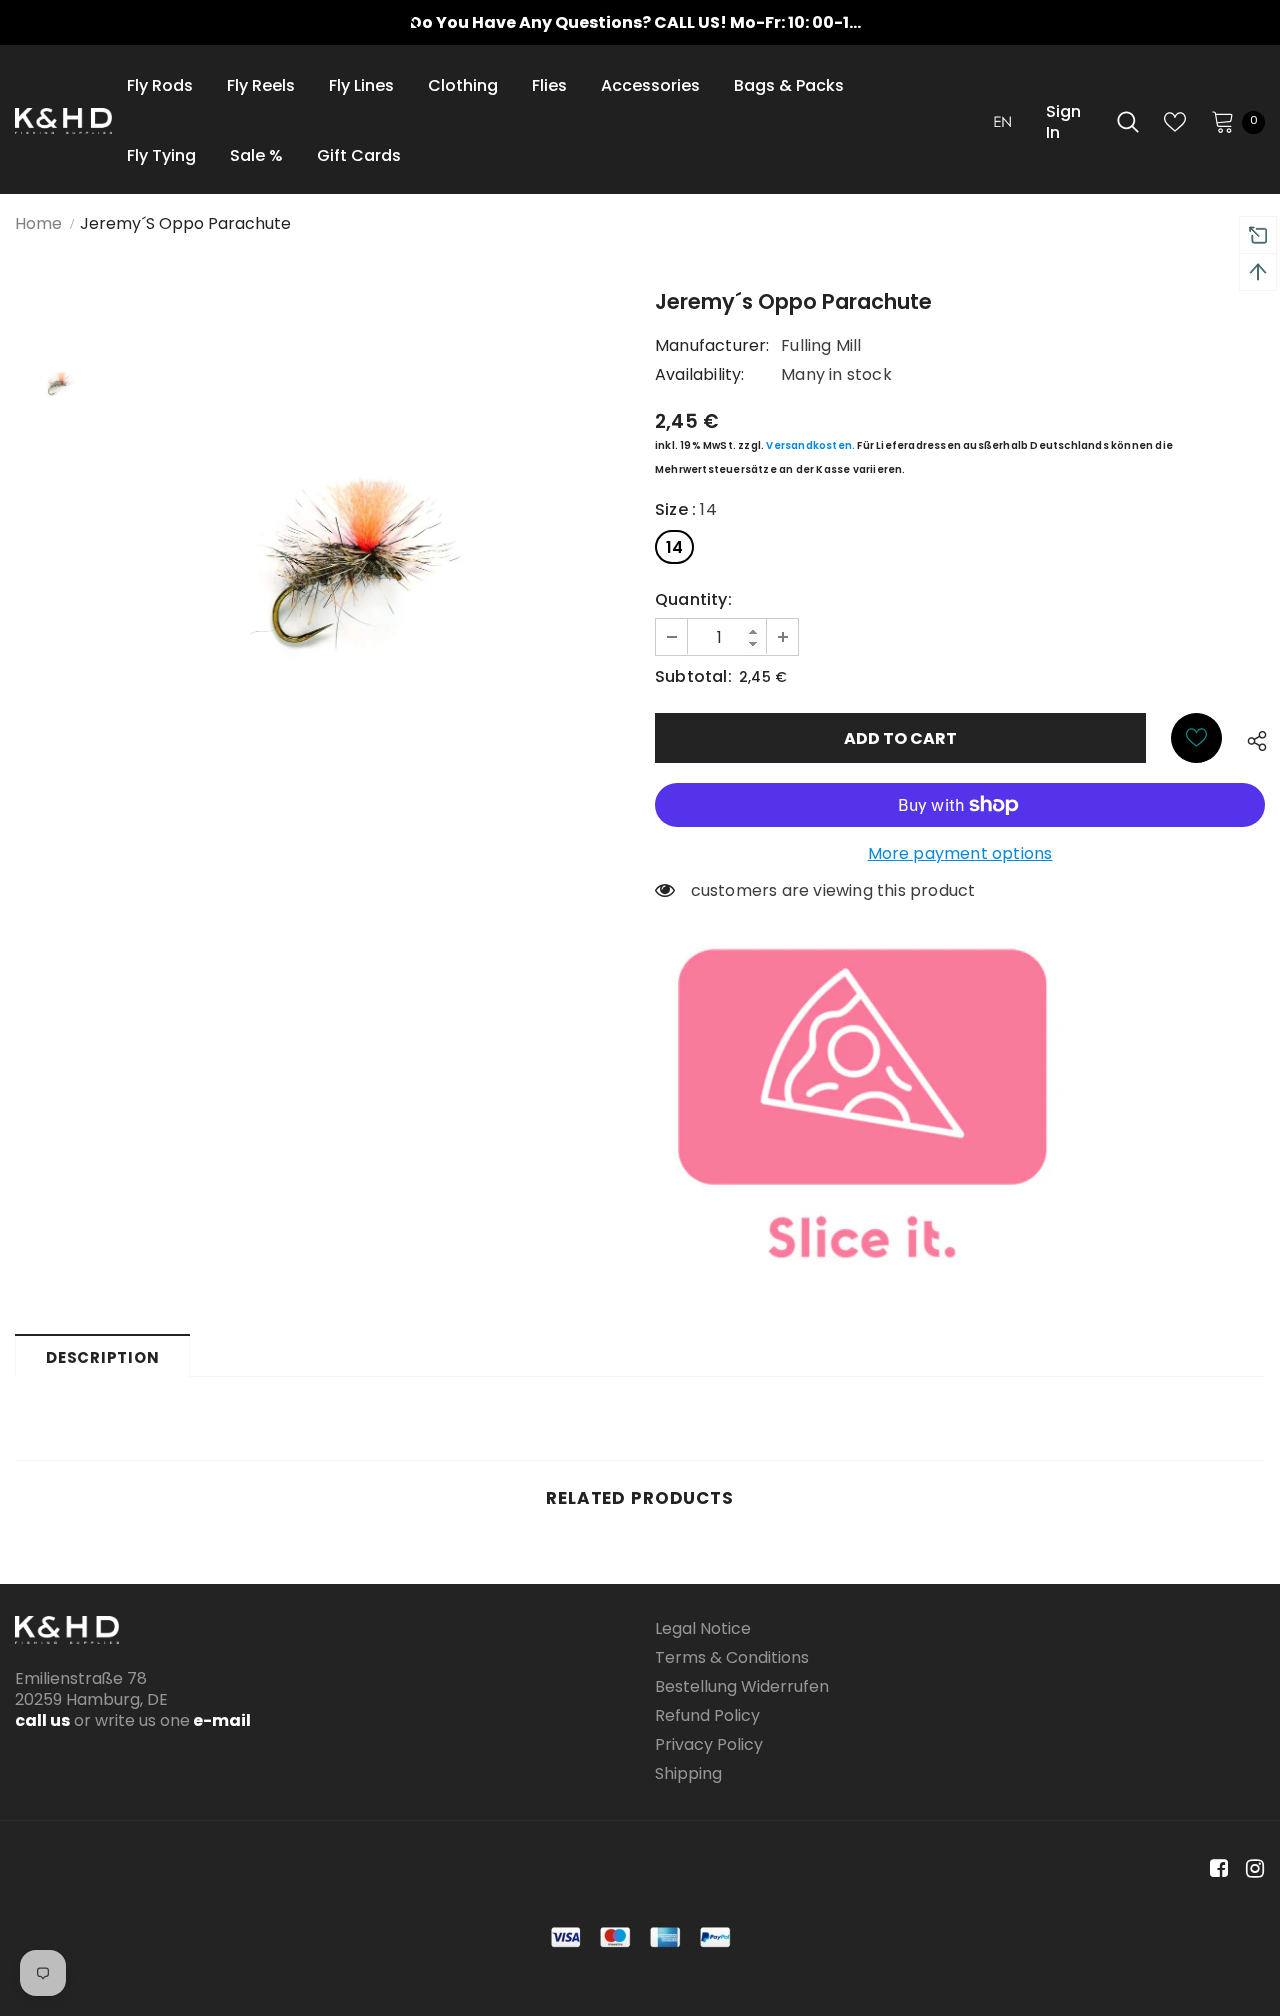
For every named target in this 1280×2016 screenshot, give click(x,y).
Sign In (1063, 122)
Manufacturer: (712, 345)
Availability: (700, 374)
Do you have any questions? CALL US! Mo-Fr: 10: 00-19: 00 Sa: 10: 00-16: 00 (716, 22)
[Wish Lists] (1196, 738)
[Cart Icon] (1223, 121)
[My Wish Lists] (1175, 122)
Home (38, 223)
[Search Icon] (1128, 122)
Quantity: (693, 599)
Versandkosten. (810, 445)
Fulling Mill (821, 345)
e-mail (220, 1720)
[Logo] (63, 121)
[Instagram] (1251, 1869)
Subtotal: (693, 676)
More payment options (960, 853)
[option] (640, 22)
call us (42, 1720)
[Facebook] (1215, 1869)
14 (674, 547)
